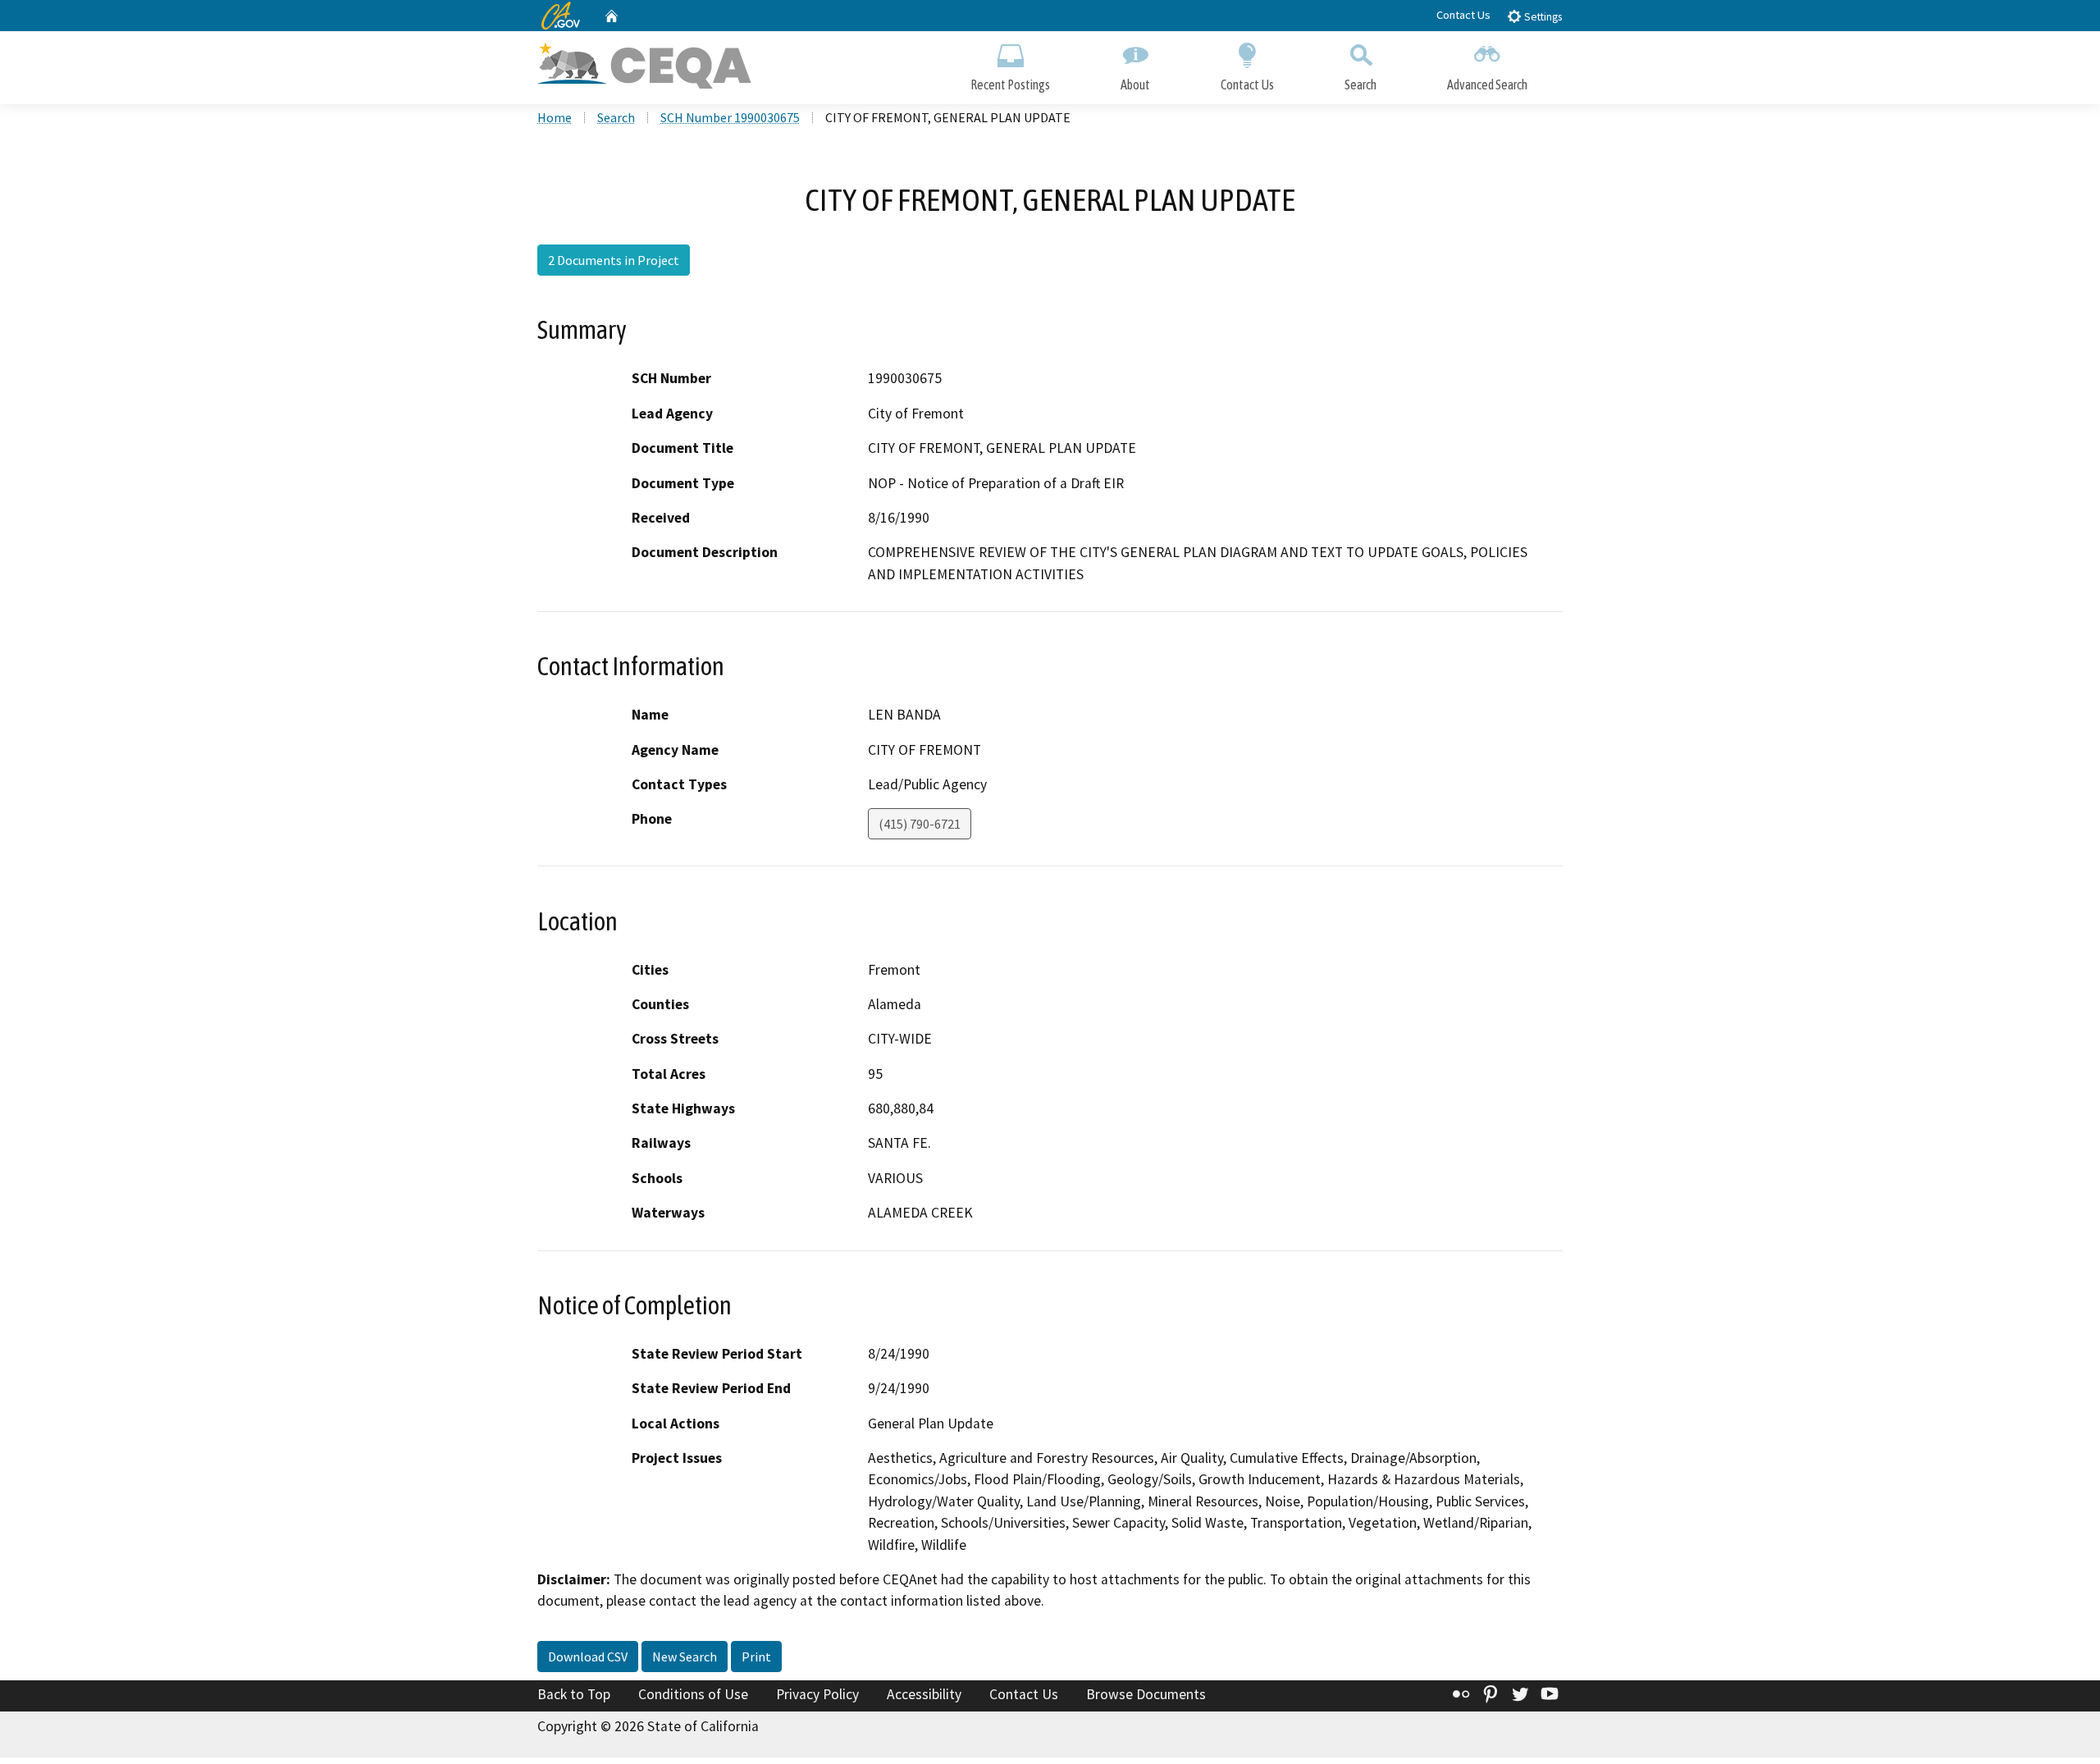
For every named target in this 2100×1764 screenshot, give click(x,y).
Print (756, 1657)
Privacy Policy (817, 1694)
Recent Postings (1010, 85)
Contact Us (1463, 15)
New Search (685, 1657)
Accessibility (924, 1694)
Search (1360, 85)
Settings (1542, 17)
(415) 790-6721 (920, 824)
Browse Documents (1146, 1694)
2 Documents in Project (614, 260)
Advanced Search (1487, 85)
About (1135, 85)
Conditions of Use (693, 1694)
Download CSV (588, 1657)
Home (555, 117)
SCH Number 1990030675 (730, 117)
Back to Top (574, 1694)
